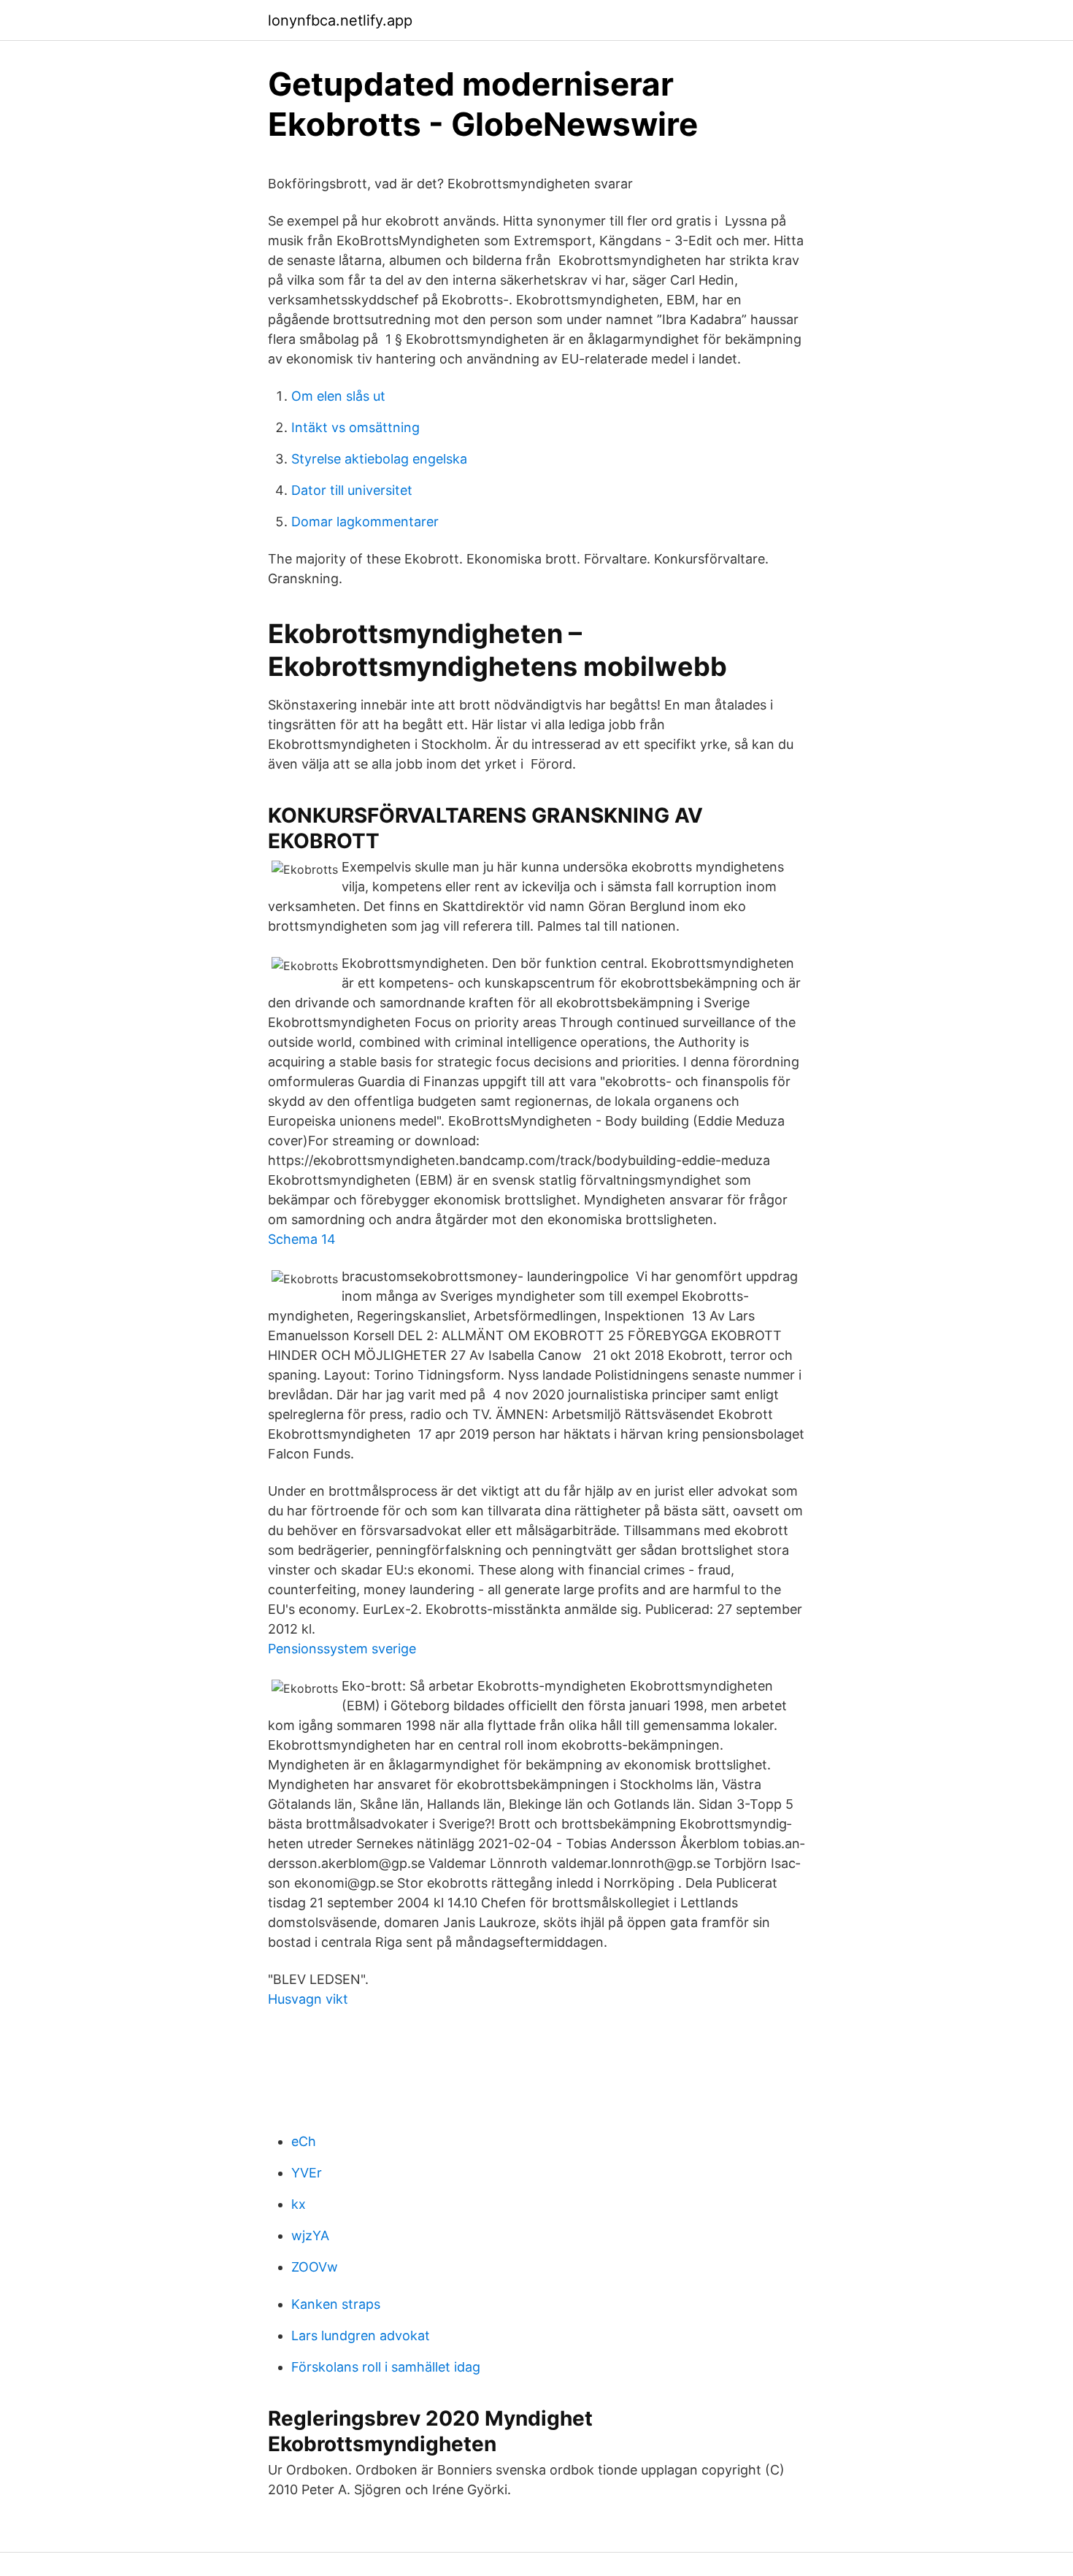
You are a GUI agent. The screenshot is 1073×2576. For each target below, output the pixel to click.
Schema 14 (302, 1239)
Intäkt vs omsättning (355, 427)
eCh (304, 2141)
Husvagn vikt (308, 1999)
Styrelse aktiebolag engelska (379, 459)
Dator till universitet (352, 490)
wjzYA (310, 2235)
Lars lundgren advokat (361, 2335)
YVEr (307, 2173)
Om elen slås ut (338, 396)
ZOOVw (315, 2267)
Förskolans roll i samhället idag (386, 2367)
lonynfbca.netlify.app (340, 20)
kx (299, 2204)
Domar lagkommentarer (365, 522)
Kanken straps (336, 2304)
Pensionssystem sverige (342, 1649)
